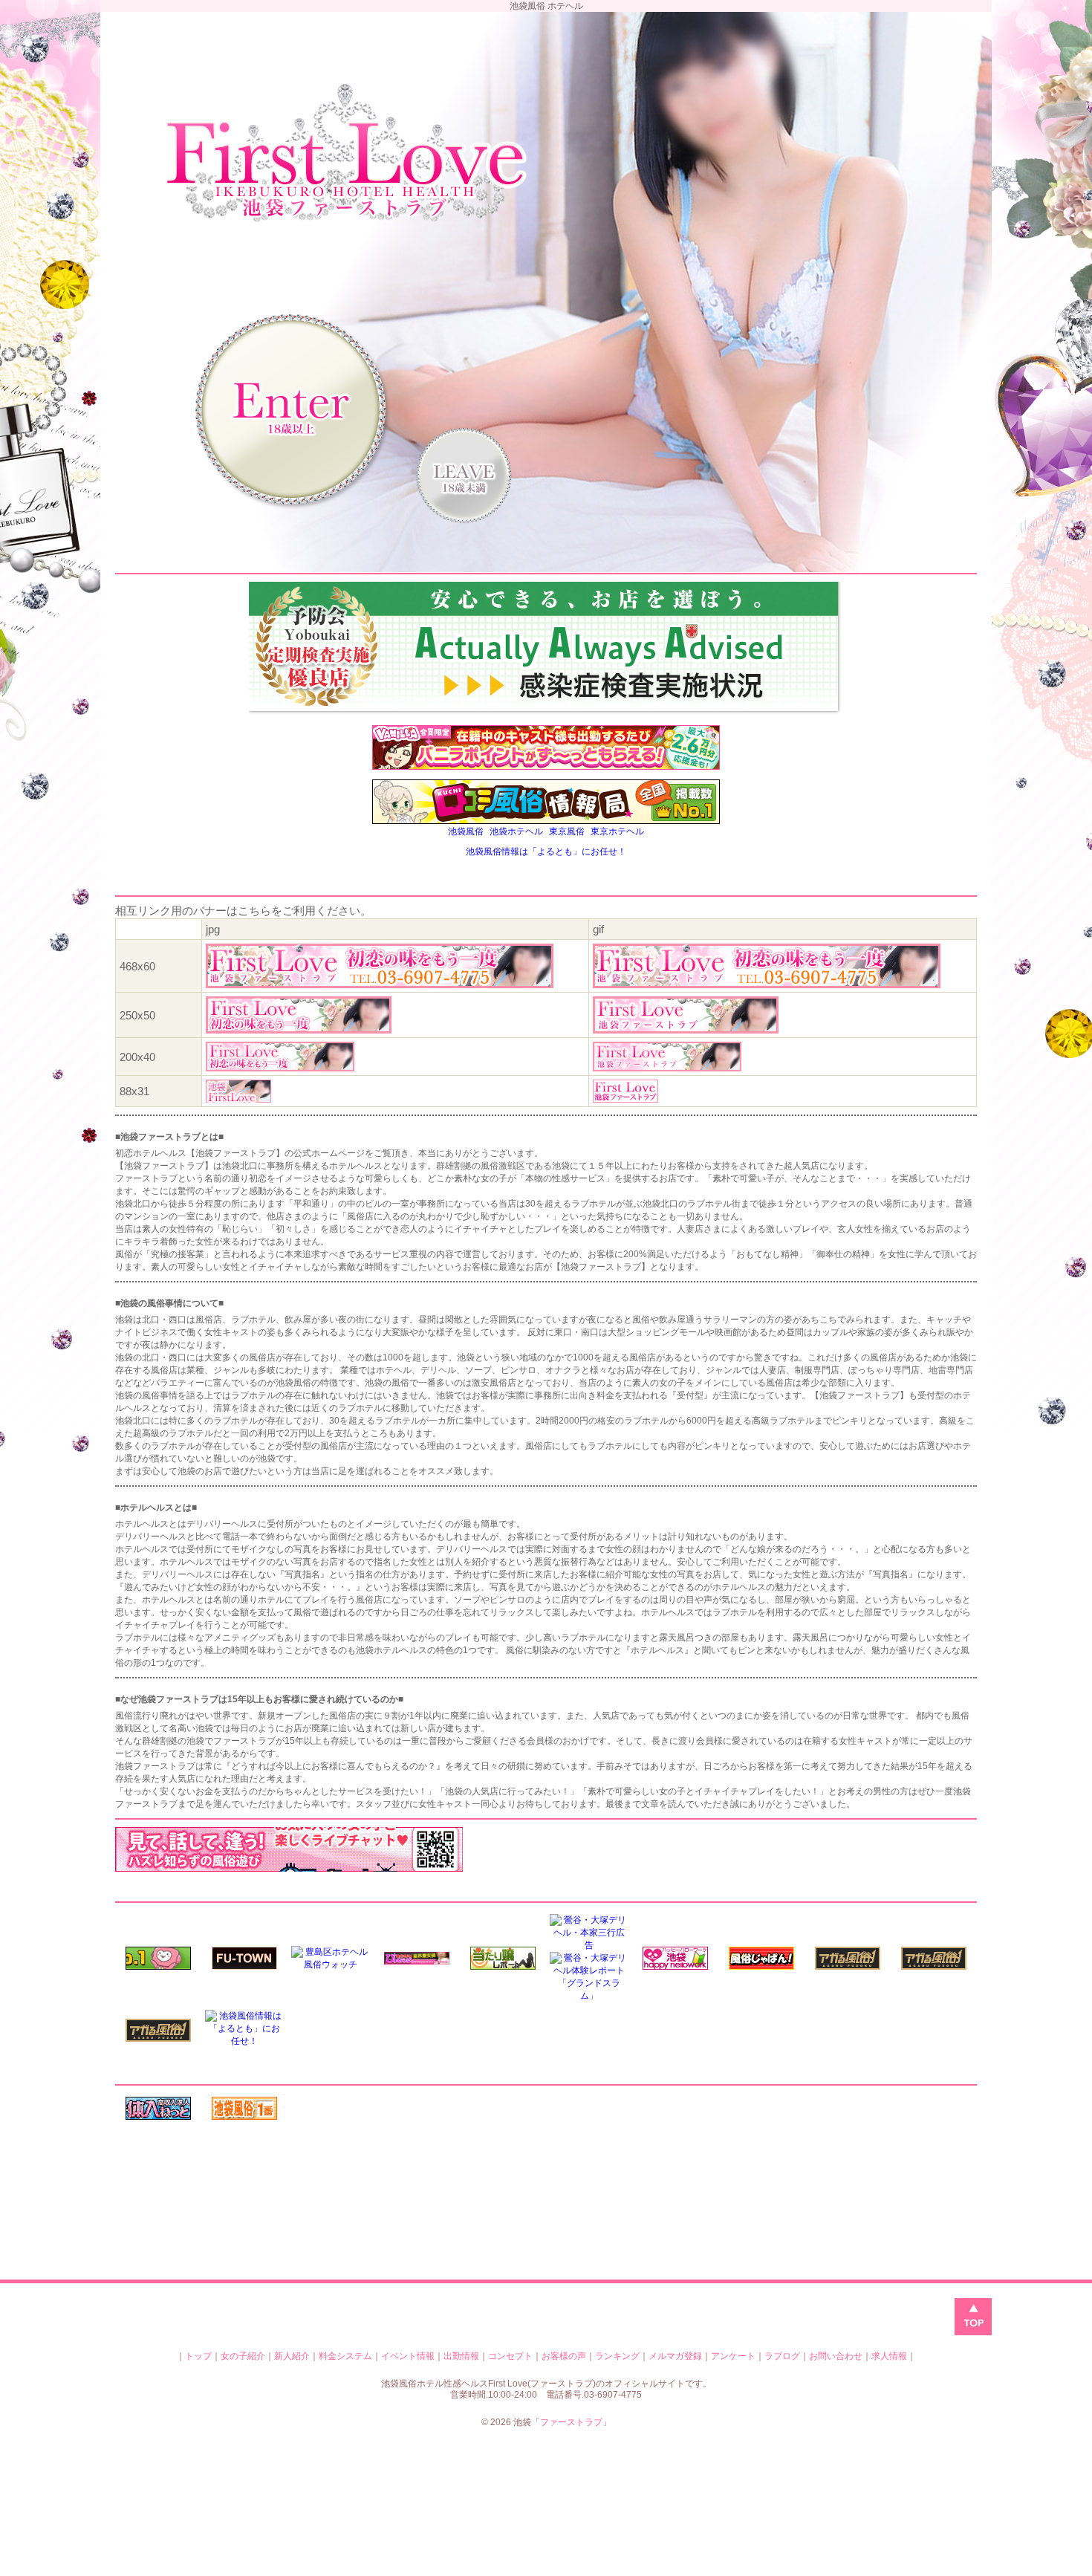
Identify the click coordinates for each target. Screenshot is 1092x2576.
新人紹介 (292, 2356)
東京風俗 (567, 831)
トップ (198, 2356)
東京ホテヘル (617, 831)
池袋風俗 (466, 831)
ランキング (617, 2356)
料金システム (345, 2356)
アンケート (733, 2356)
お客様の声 (564, 2356)
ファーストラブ (571, 2422)
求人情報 (889, 2356)
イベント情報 (408, 2356)
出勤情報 (461, 2356)
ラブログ (782, 2356)
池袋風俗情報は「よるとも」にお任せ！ (546, 851)
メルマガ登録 (675, 2356)
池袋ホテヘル (516, 831)
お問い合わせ (836, 2356)
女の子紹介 (243, 2356)
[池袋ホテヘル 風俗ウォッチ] (331, 1965)
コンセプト (510, 2356)
